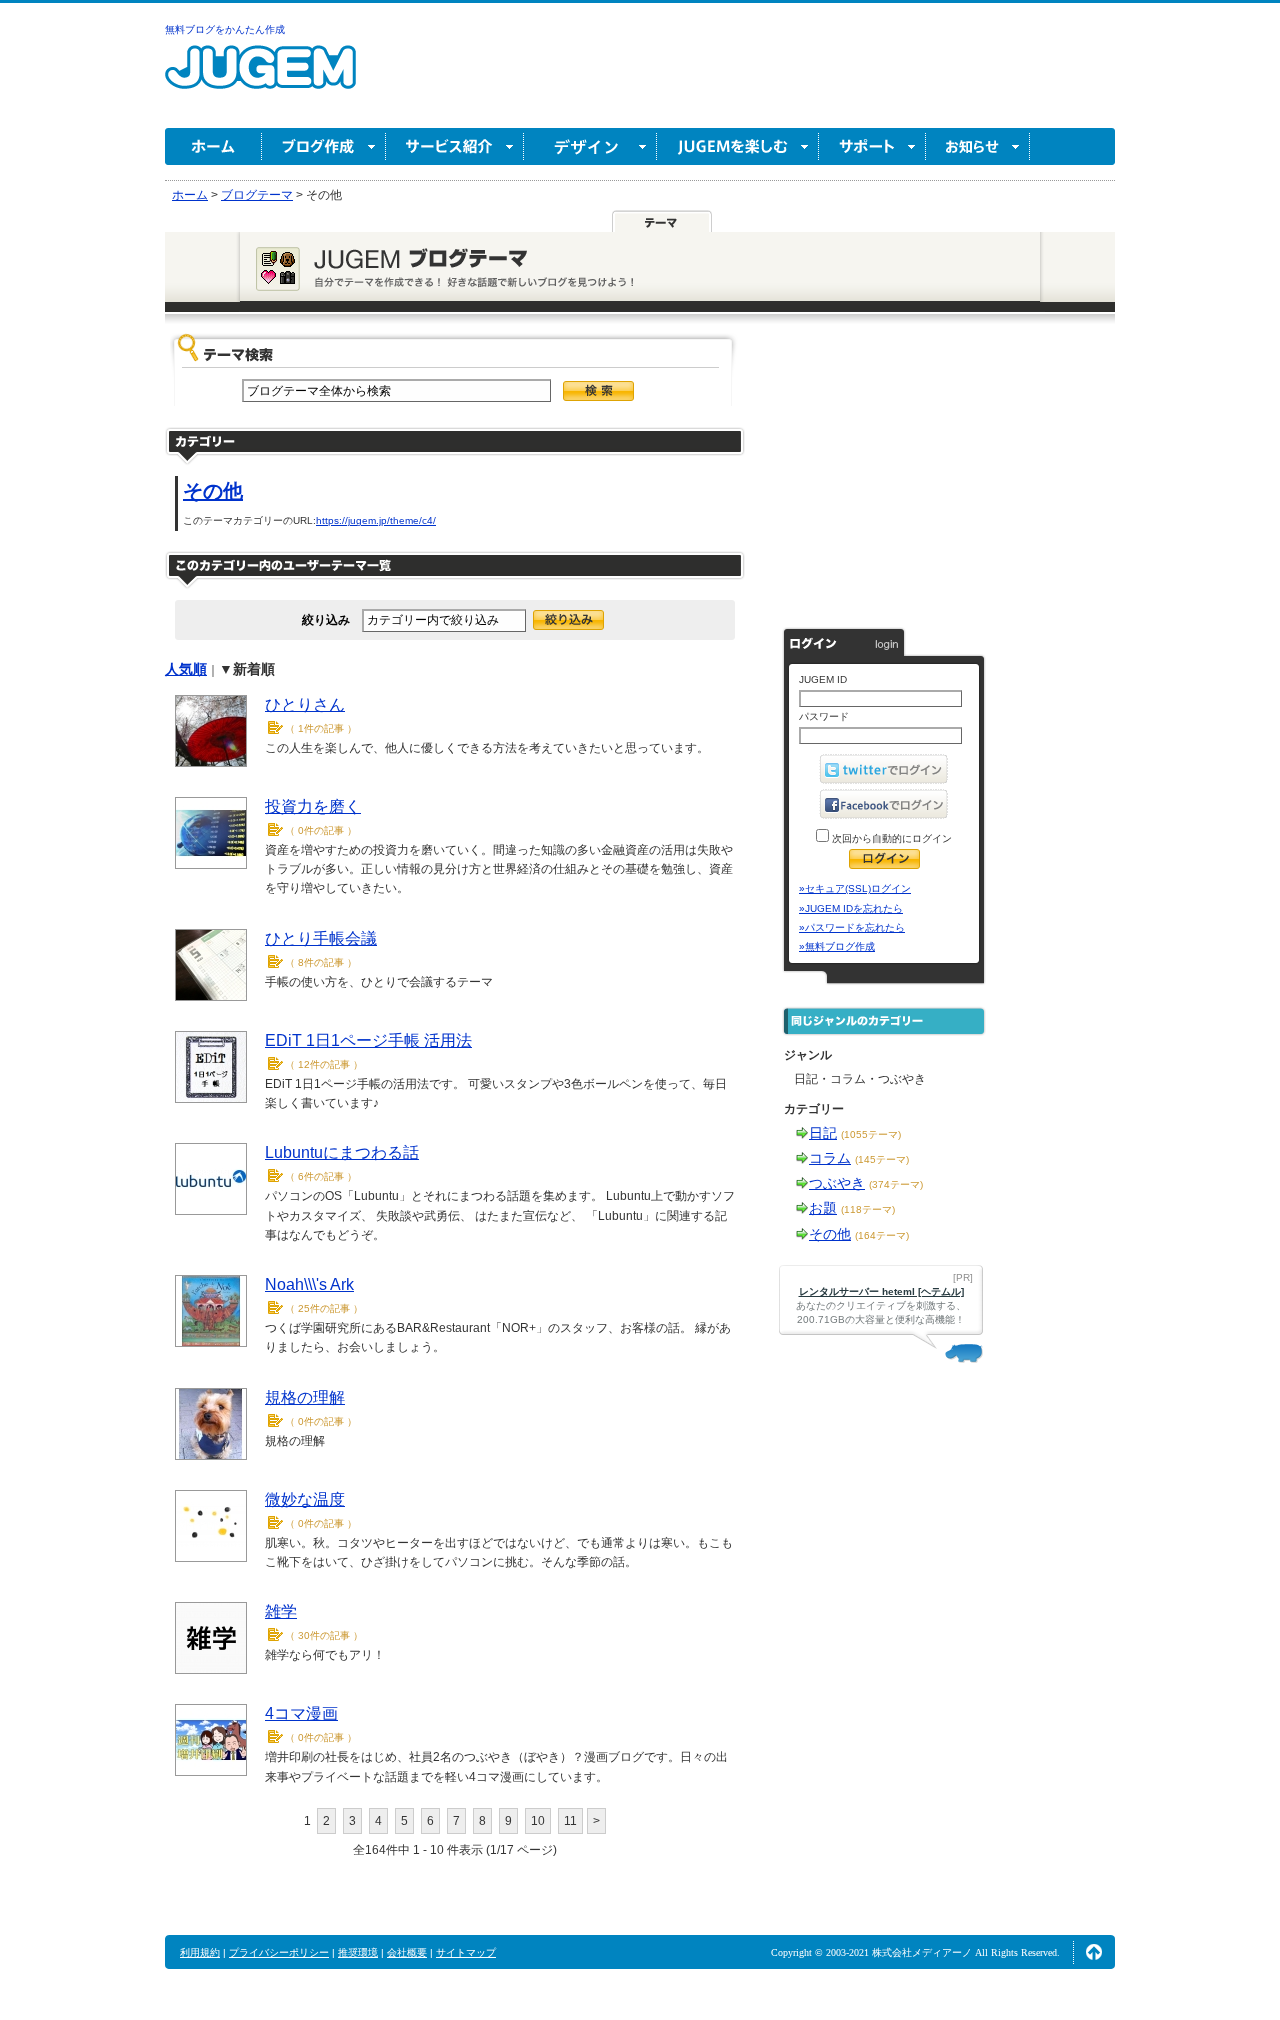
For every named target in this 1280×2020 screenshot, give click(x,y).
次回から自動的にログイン (890, 838)
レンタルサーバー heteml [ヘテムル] (881, 1291)
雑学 (281, 1611)
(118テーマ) (868, 1209)
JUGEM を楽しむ (738, 146)
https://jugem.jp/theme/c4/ (376, 520)
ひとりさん (305, 704)
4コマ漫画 (301, 1713)
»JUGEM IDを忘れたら (851, 908)
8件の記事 (321, 962)
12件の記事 (324, 1064)
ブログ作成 (324, 146)
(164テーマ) (882, 1235)
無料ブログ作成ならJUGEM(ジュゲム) (260, 78)
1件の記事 (321, 728)
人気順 (186, 669)
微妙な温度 (305, 1499)
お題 (823, 1208)
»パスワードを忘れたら (852, 927)
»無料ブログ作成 (837, 946)
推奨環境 (358, 1952)
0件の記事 (321, 830)
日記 (823, 1133)
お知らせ (978, 146)
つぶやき (837, 1183)
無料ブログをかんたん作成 (225, 29)
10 (538, 1821)
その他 (213, 491)
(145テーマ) (882, 1159)
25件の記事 (324, 1308)
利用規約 (200, 1952)
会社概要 (407, 1952)
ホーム (213, 146)
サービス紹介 (455, 146)
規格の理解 (305, 1397)
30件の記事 (324, 1635)
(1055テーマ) (871, 1134)
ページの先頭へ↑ (1094, 1952)
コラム (830, 1158)
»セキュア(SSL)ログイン (855, 888)
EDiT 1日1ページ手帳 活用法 (368, 1040)
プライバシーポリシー (279, 1952)
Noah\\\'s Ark (309, 1284)
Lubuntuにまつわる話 (342, 1152)
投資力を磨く (313, 806)
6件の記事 (321, 1176)
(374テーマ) (896, 1184)
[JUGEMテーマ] (662, 222)
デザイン (590, 146)
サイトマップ (466, 1952)
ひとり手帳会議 (321, 938)
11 (570, 1821)
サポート (872, 146)
